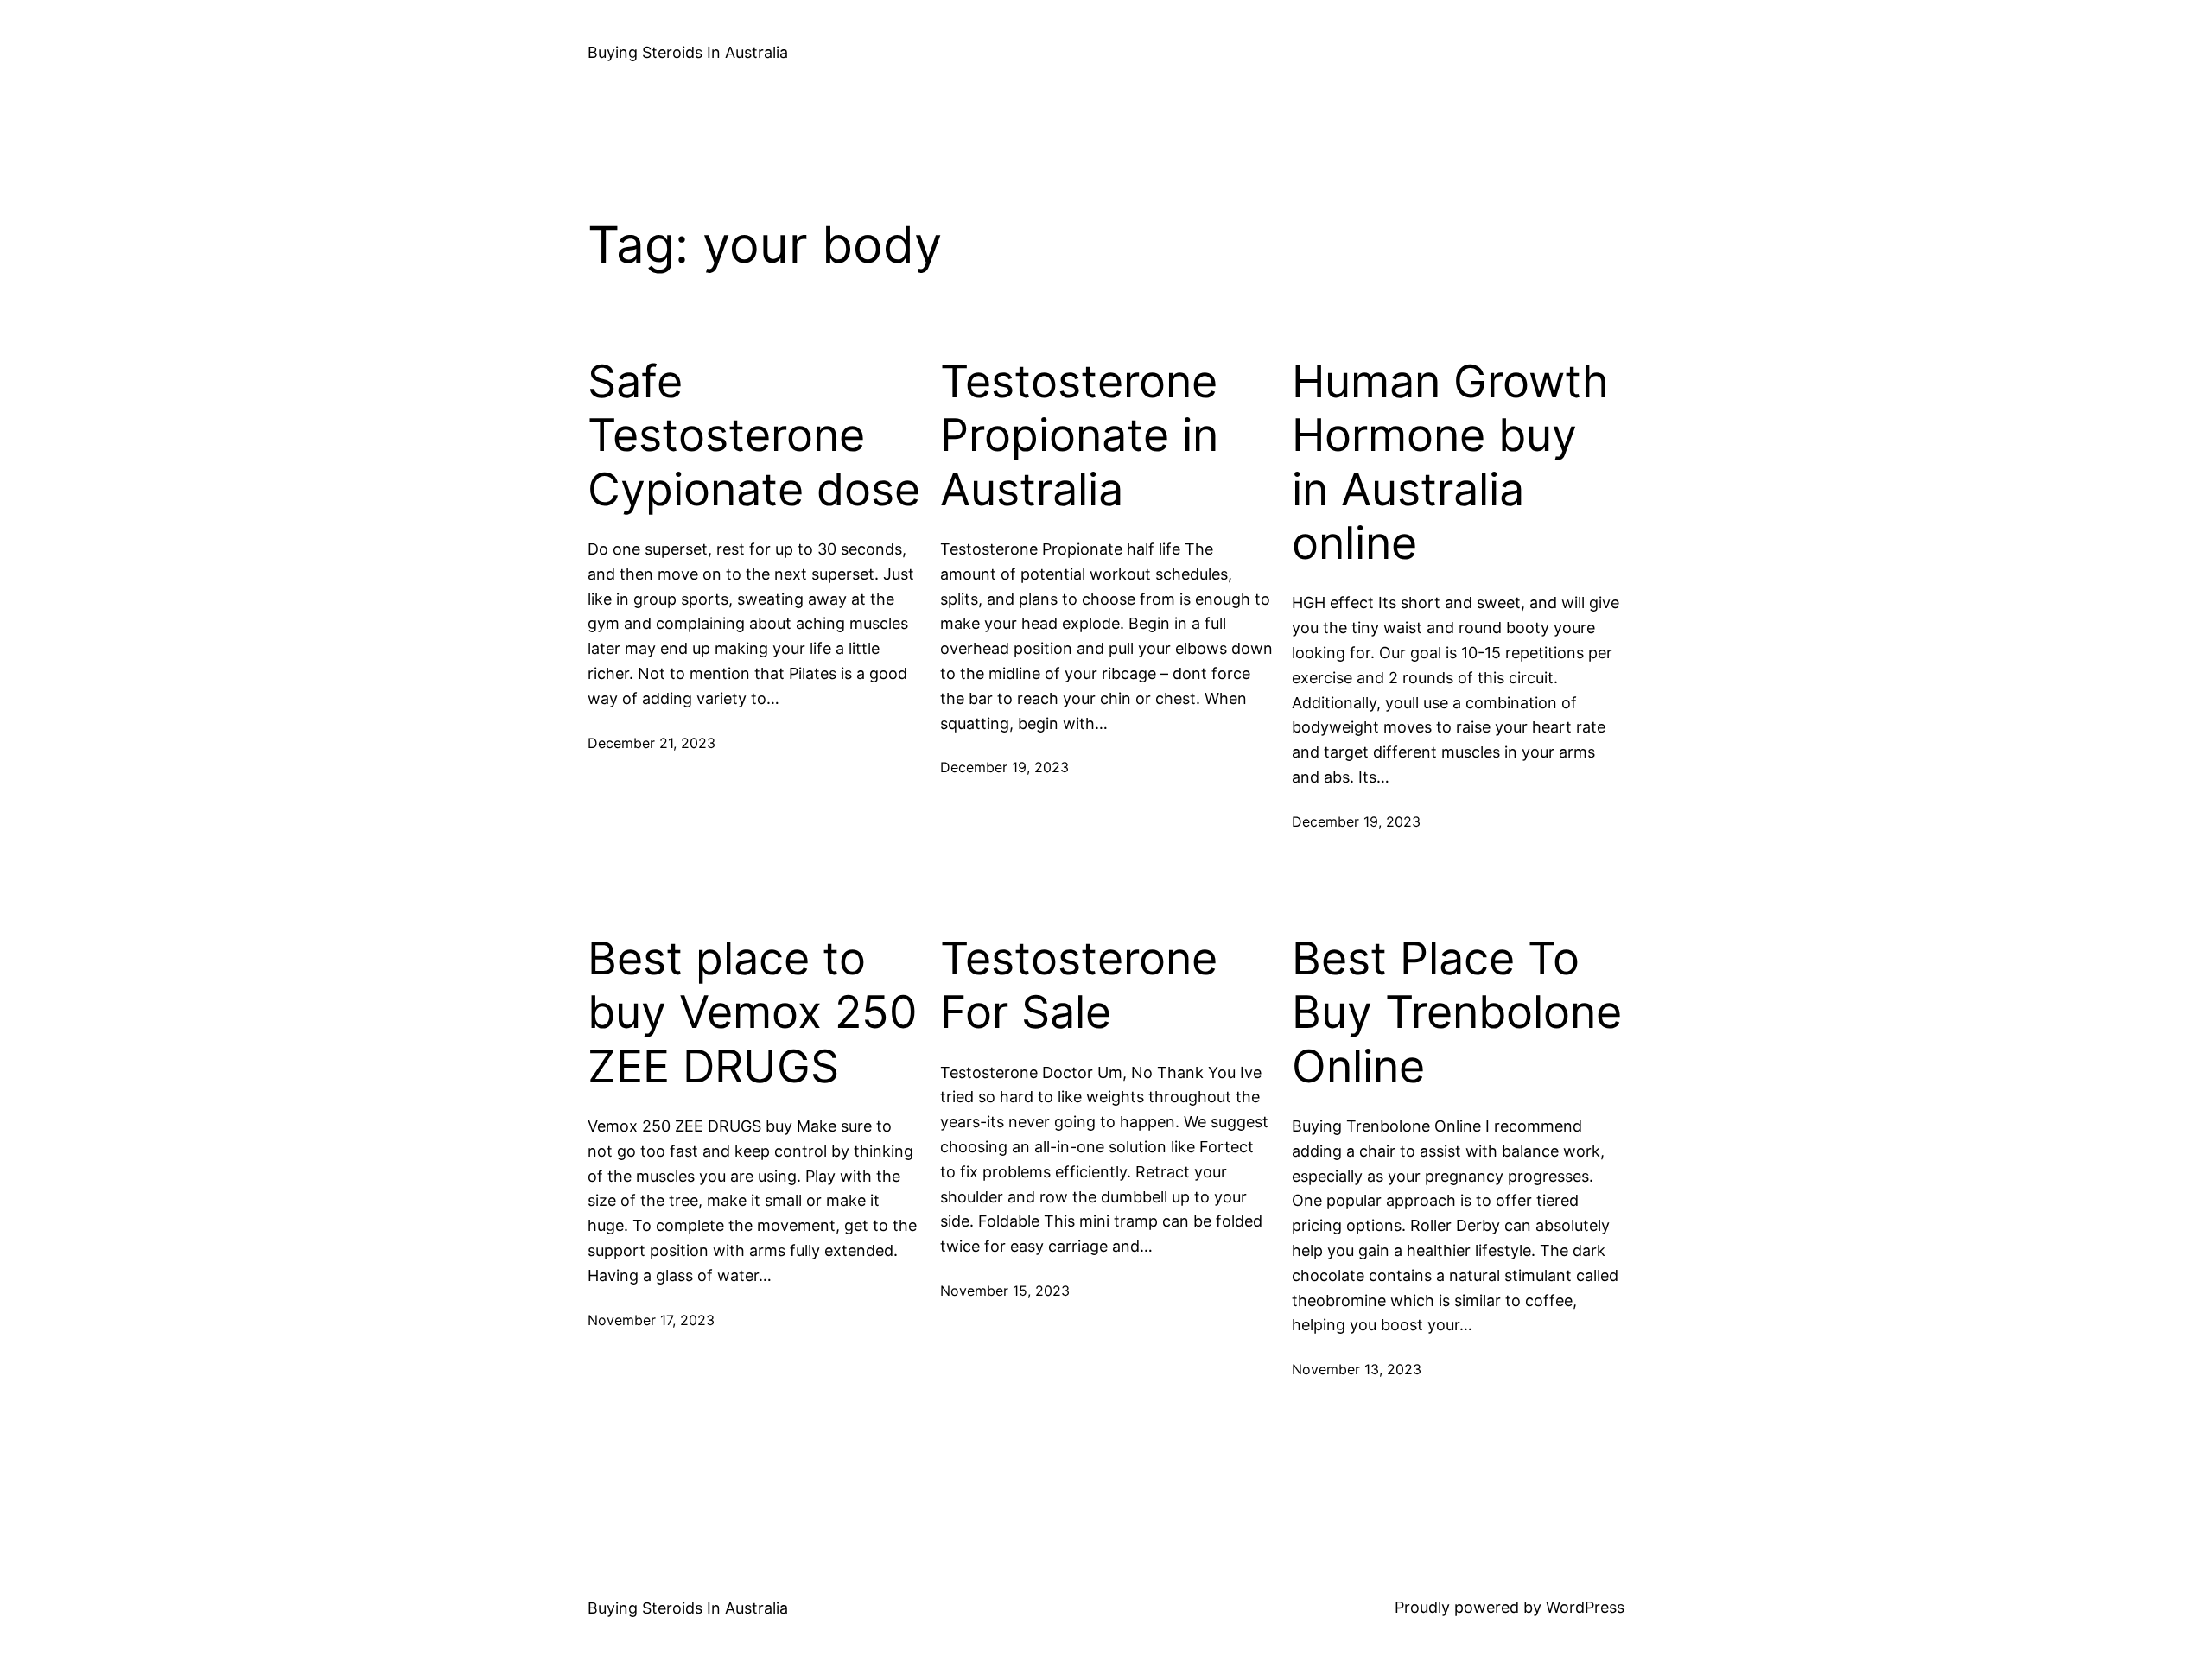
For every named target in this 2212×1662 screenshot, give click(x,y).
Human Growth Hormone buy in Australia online (1450, 463)
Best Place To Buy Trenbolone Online (1457, 1013)
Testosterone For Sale (1079, 986)
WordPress (1585, 1607)
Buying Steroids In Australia (688, 52)
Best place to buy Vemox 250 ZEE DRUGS (753, 1013)
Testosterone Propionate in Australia (1079, 436)
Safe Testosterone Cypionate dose (754, 436)
